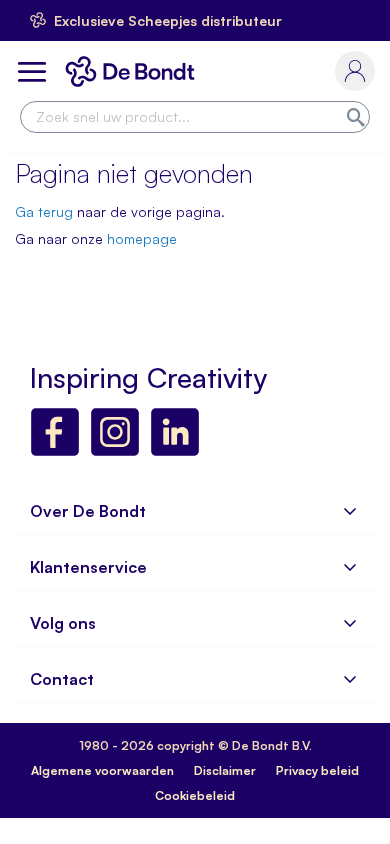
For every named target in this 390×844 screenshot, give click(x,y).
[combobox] (195, 117)
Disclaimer (225, 770)
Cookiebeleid (195, 795)
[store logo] (134, 71)
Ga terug (44, 211)
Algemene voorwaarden (102, 770)
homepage (142, 238)
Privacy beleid (317, 770)
